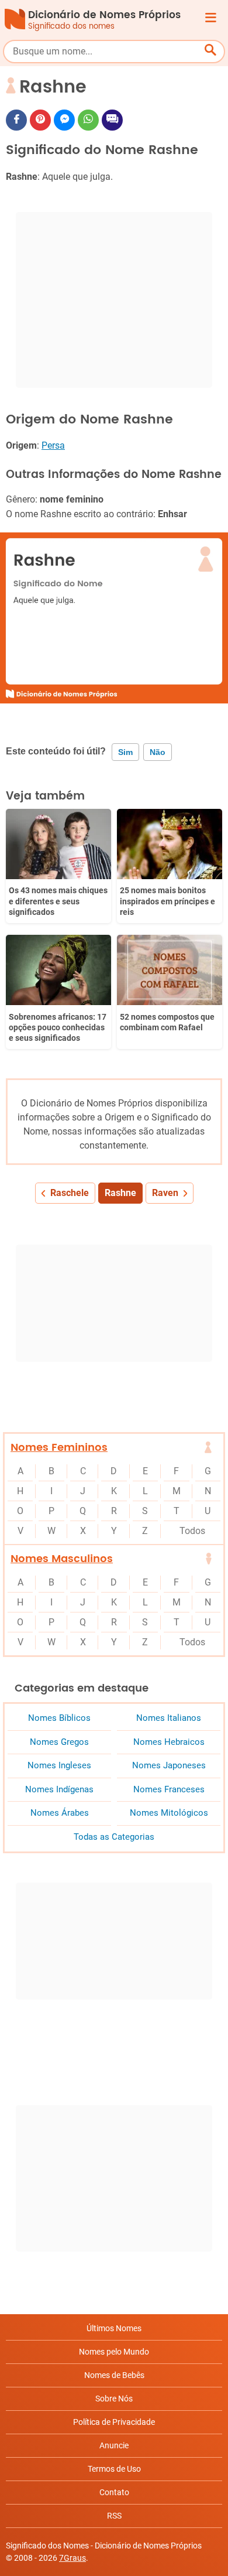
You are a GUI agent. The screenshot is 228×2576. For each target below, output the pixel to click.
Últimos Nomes (114, 2328)
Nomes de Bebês (114, 2375)
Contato (114, 2492)
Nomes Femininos (59, 1448)
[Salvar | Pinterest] (40, 120)
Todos (192, 1531)
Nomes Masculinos (62, 1559)
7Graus (72, 2558)
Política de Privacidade (114, 2422)
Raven (165, 1193)
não (158, 752)
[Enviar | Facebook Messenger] (64, 120)
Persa (53, 445)
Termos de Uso (114, 2469)
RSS (114, 2516)
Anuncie (114, 2445)
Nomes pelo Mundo (114, 2352)
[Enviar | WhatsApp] (88, 120)
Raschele (70, 1193)
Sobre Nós (114, 2399)
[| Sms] (112, 120)
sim (125, 752)
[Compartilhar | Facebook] (16, 120)
